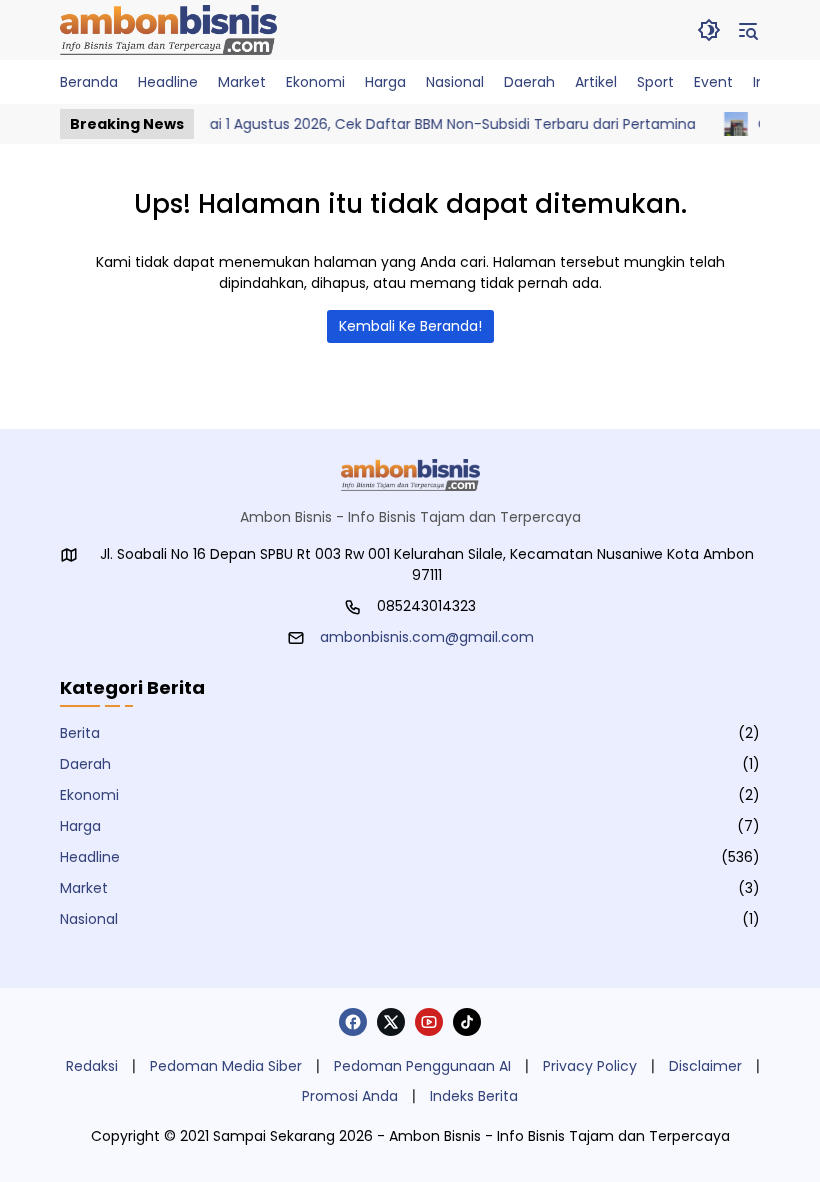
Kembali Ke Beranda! (410, 326)
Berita (80, 733)
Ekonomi (89, 795)
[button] (709, 30)
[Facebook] (353, 1022)
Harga (80, 826)
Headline (90, 857)
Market (84, 888)
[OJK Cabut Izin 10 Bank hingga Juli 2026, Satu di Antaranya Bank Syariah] (724, 124)
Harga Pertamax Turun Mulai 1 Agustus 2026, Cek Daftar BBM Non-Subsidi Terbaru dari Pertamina (348, 124)
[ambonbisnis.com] (168, 30)
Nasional (89, 919)
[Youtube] (429, 1022)
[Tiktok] (467, 1022)
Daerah (85, 764)
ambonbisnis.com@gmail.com (427, 637)
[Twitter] (391, 1022)
